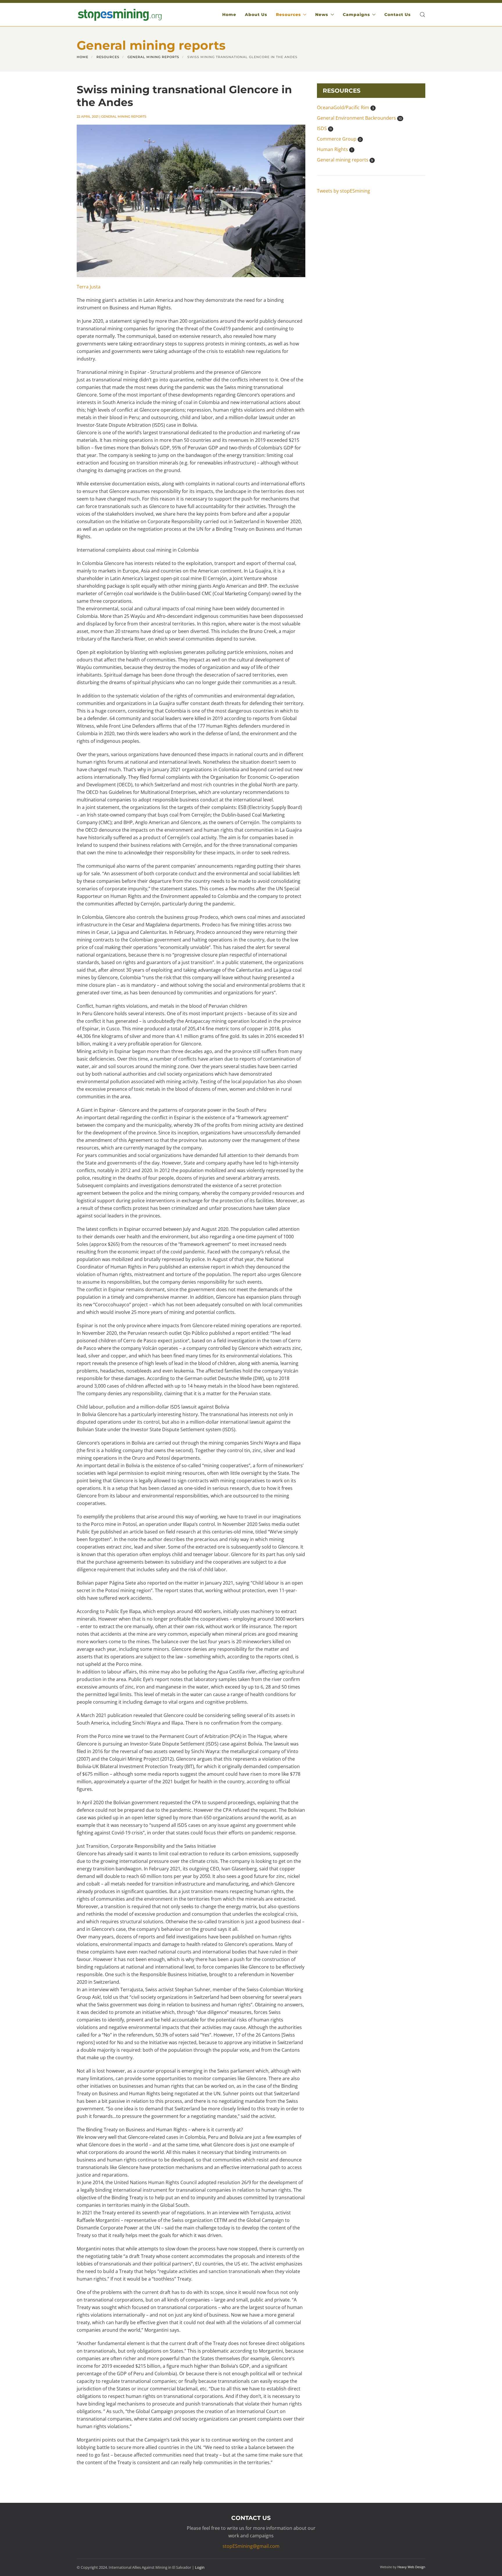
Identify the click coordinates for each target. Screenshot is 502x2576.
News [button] (322, 15)
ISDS (324, 128)
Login (200, 2567)
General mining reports (124, 116)
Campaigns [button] (356, 15)
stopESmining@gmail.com (251, 2546)
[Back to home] (119, 15)
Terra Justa (89, 287)
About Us (256, 15)
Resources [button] (288, 15)
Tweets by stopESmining (344, 191)
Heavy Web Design (411, 2567)
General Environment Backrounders (359, 118)
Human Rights (335, 149)
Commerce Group (339, 139)
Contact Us (398, 15)
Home (229, 15)
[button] (422, 15)
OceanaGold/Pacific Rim (345, 107)
